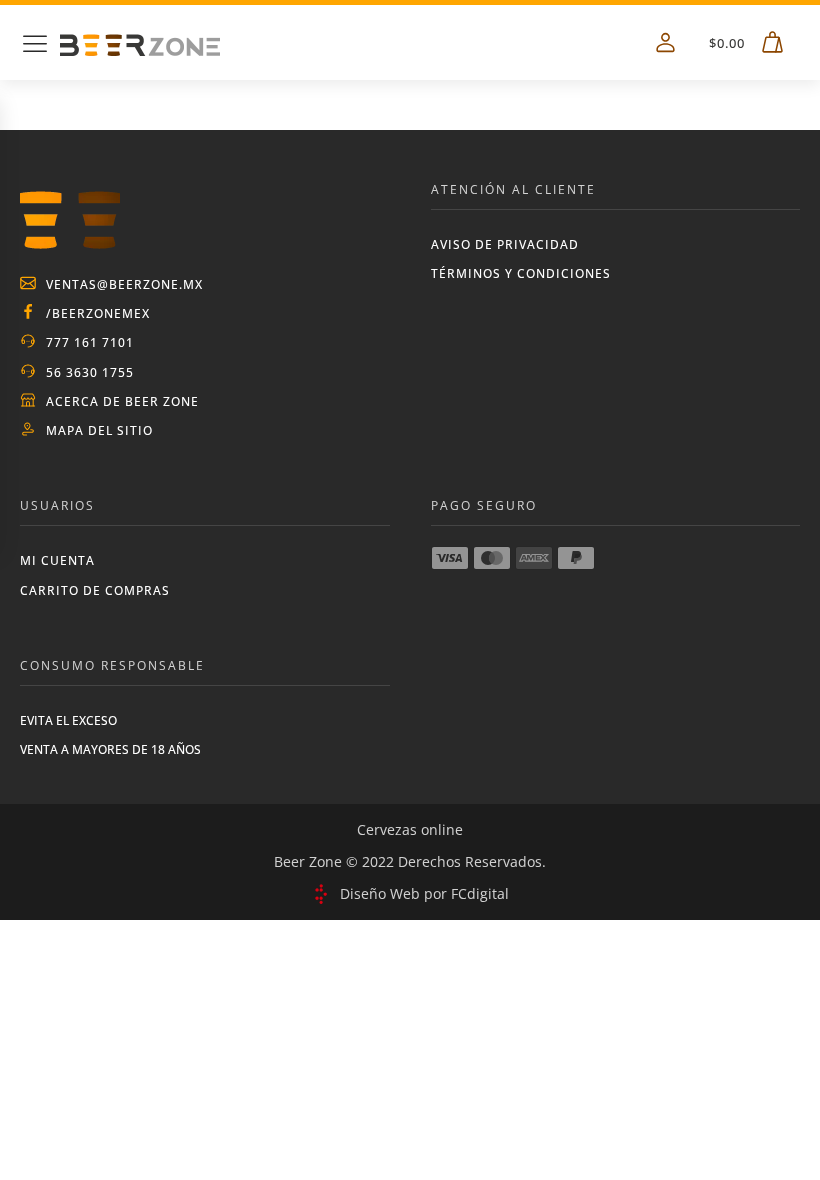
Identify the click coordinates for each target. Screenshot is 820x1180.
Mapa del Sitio (99, 430)
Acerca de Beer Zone (122, 401)
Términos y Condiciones (521, 273)
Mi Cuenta (57, 560)
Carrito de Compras (95, 590)
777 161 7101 (90, 342)
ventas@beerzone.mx (124, 284)
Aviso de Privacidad (505, 244)
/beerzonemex (98, 313)
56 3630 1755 (90, 372)
